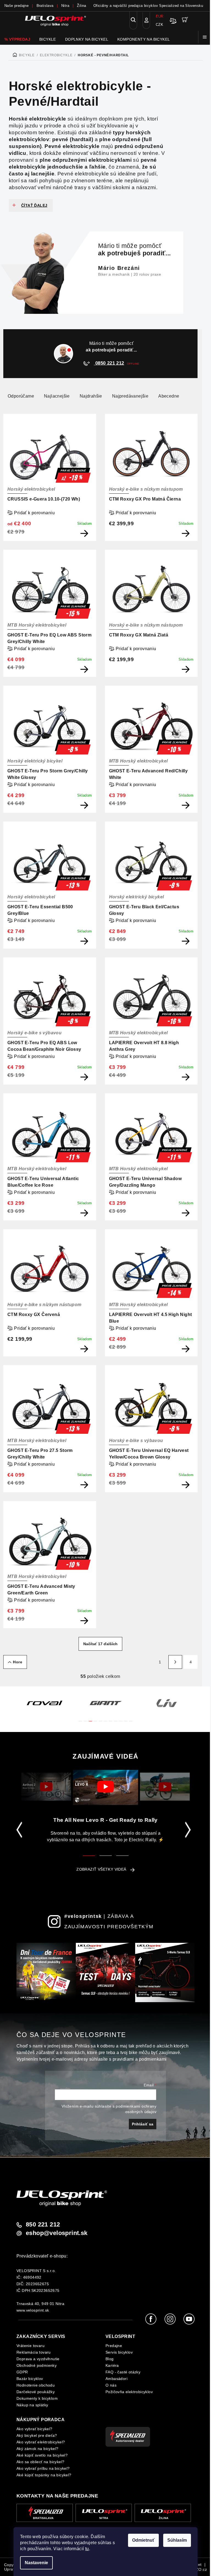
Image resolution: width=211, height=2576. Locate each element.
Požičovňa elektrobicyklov (129, 2392)
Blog (110, 2359)
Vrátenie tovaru (30, 2346)
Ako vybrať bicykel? (34, 2429)
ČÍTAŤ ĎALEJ (34, 205)
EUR (160, 16)
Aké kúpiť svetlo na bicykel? (42, 2455)
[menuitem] (17, 39)
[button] (80, 1718)
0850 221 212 (109, 363)
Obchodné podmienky (37, 2365)
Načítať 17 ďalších (100, 1644)
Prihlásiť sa (143, 2124)
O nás (111, 2385)
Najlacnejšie (57, 396)
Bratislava (45, 6)
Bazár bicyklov (30, 2379)
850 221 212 (43, 2225)
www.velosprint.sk (33, 2310)
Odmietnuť (143, 2540)
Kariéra (112, 2365)
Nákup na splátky (32, 2405)
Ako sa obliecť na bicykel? (40, 2462)
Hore (18, 1662)
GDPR (22, 2372)
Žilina (81, 6)
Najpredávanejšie (130, 396)
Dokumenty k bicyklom (37, 2398)
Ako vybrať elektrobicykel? (41, 2442)
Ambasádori (116, 2379)
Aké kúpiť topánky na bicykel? (44, 2475)
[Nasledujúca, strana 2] (175, 1662)
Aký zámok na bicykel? (37, 2449)
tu (87, 2549)
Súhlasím (177, 2540)
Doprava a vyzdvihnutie (38, 2359)
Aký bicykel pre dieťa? (37, 2435)
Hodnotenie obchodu (36, 2385)
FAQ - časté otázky (123, 2372)
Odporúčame (21, 396)
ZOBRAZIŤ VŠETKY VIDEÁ (101, 1869)
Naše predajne (16, 6)
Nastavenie (36, 2563)
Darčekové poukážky (36, 2392)
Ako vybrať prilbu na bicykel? (43, 2468)
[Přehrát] (46, 1786)
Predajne (114, 2346)
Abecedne (169, 396)
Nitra (65, 6)
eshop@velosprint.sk (57, 2233)
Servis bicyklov (119, 2352)
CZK (159, 25)
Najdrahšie (91, 396)
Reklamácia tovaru (34, 2352)
